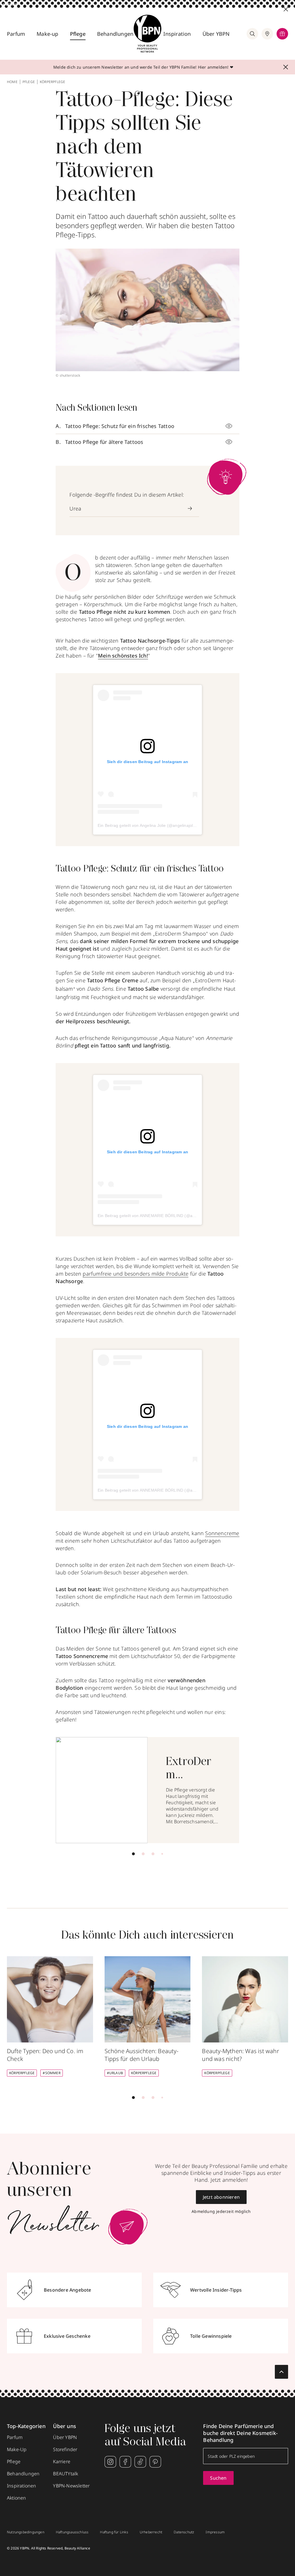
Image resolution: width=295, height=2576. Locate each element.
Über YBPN (216, 34)
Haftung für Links (114, 2532)
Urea (75, 508)
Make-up (47, 34)
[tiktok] (140, 2462)
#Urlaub (115, 2073)
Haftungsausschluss (72, 2532)
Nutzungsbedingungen (26, 2532)
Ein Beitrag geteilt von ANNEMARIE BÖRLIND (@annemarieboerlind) (162, 1216)
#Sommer (51, 2073)
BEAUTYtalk (66, 2474)
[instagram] (110, 2462)
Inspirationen (22, 2486)
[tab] (133, 1854)
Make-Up (17, 2449)
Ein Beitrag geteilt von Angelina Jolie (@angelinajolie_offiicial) (155, 825)
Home (12, 82)
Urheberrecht (151, 2532)
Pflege (78, 34)
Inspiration (177, 34)
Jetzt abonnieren (221, 2197)
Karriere (62, 2462)
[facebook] (125, 2462)
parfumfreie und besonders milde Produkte (136, 1274)
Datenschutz (184, 2532)
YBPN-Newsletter (71, 2486)
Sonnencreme (222, 1533)
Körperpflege (52, 82)
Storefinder (65, 2449)
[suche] (252, 34)
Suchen (218, 2478)
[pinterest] (155, 2462)
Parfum (16, 34)
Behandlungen (115, 34)
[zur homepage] (147, 34)
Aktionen (17, 2498)
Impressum (215, 2532)
